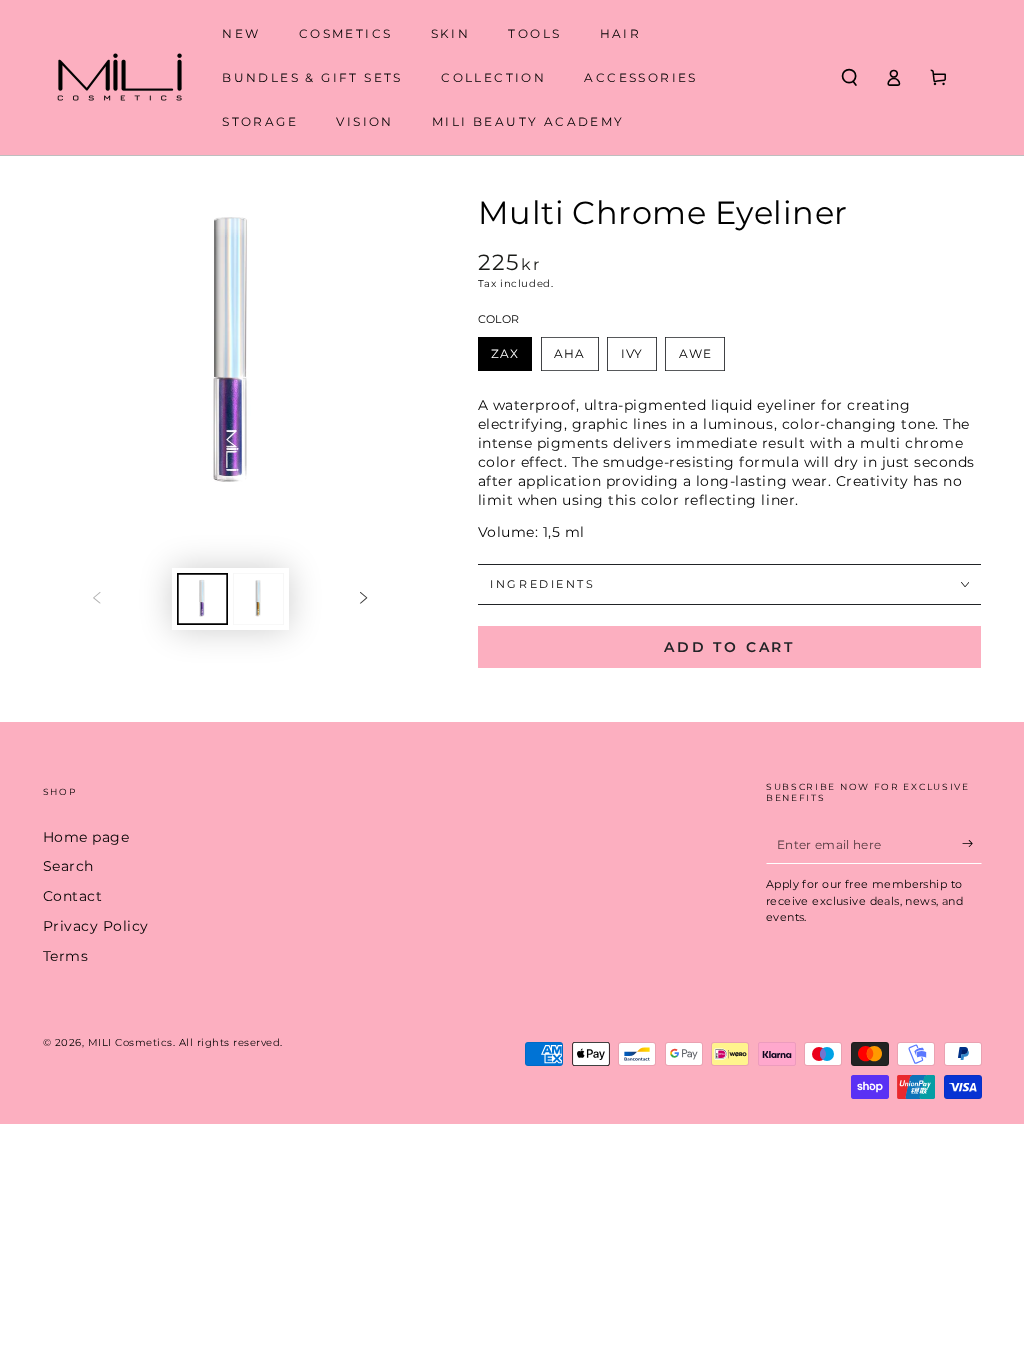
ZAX (505, 353)
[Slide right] (363, 598)
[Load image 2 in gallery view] (258, 599)
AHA (569, 353)
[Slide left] (96, 598)
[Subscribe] (972, 843)
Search (68, 866)
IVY (632, 353)
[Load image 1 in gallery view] (202, 599)
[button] (850, 77)
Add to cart (729, 647)
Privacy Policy (96, 926)
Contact (73, 896)
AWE (695, 353)
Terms (66, 956)
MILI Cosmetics (130, 1042)
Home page (86, 837)
